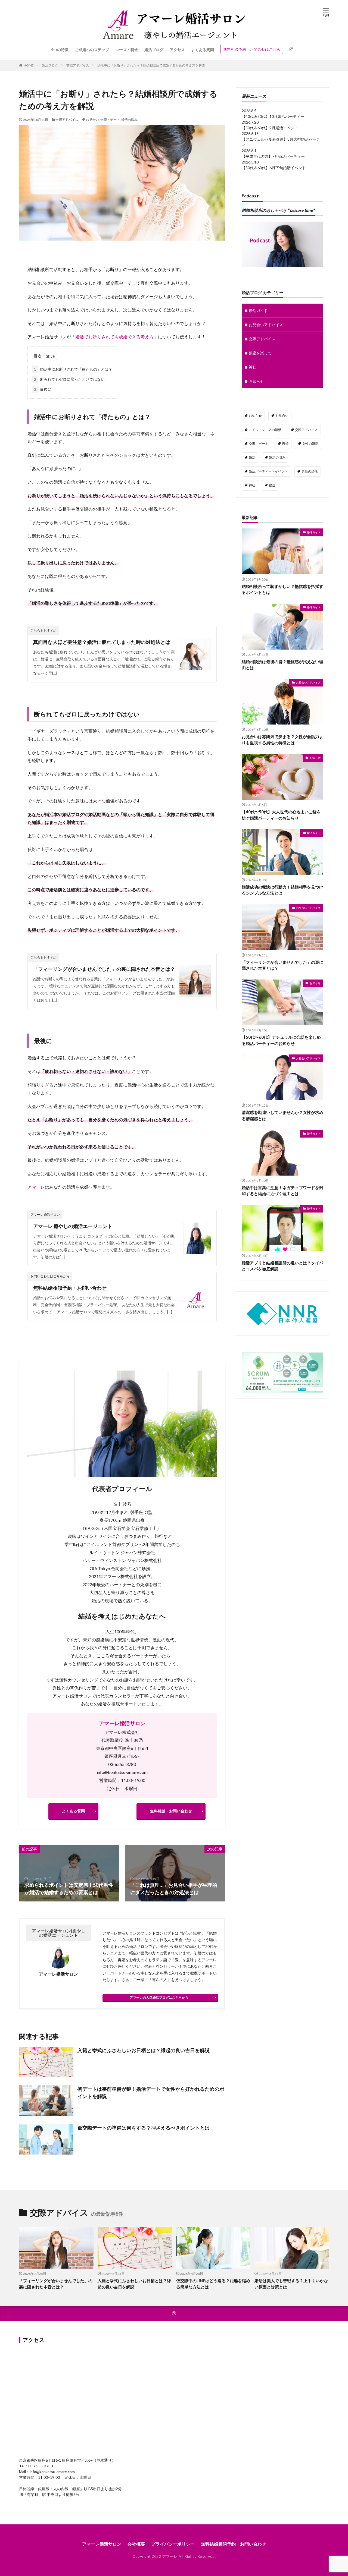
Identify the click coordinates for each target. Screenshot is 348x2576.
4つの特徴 (60, 50)
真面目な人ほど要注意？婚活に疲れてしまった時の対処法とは (102, 642)
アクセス (177, 50)
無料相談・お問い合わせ (171, 1811)
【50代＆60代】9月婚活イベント (270, 128)
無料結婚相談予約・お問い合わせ (70, 1288)
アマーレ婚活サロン (122, 1723)
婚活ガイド (258, 311)
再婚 (285, 444)
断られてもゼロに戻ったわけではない (69, 379)
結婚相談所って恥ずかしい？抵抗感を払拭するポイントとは (282, 589)
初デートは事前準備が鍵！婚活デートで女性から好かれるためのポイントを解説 (151, 2092)
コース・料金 (127, 50)
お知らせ (256, 381)
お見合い (92, 120)
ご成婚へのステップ (92, 50)
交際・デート (110, 120)
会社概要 (136, 2544)
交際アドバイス (78, 65)
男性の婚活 (310, 471)
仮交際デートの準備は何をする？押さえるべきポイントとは (144, 2128)
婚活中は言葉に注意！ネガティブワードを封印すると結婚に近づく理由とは (282, 1191)
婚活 (252, 457)
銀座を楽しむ (260, 353)
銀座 (272, 485)
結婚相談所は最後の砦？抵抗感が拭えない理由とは (282, 665)
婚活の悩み (129, 120)
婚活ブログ (154, 50)
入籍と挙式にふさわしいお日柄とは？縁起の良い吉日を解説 (144, 2050)
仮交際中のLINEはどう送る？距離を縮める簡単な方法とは (213, 2284)
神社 (253, 367)
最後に (43, 389)
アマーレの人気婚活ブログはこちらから (159, 1997)
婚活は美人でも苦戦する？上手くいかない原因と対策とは (291, 2284)
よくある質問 (203, 50)
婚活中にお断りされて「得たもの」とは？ (73, 369)
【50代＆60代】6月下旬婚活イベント (274, 168)
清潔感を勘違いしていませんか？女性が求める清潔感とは (282, 1115)
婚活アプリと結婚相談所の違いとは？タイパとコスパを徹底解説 (282, 1266)
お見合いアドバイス (266, 325)
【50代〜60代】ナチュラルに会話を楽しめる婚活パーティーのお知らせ (281, 1040)
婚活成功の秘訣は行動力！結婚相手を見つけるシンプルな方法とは (282, 890)
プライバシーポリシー (173, 2544)
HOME (29, 65)
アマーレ (36, 1187)
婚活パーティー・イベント (268, 471)
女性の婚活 (310, 444)
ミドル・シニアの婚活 (265, 430)
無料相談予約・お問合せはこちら (252, 49)
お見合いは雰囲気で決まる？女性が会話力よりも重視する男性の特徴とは (282, 740)
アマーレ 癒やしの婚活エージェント (73, 1226)
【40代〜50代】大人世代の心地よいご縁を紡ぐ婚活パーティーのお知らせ (281, 815)
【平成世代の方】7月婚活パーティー (273, 156)
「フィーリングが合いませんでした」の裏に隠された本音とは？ (104, 969)
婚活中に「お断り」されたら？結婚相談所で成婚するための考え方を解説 (151, 65)
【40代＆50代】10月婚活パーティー (273, 116)
